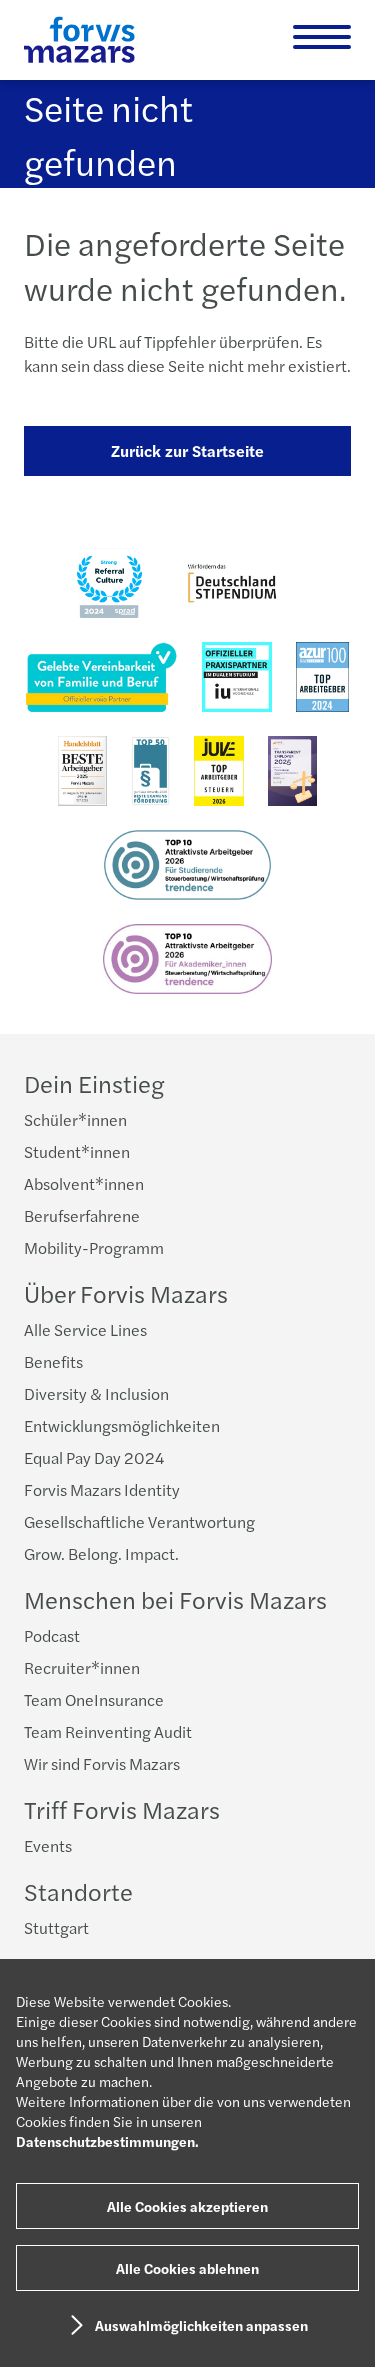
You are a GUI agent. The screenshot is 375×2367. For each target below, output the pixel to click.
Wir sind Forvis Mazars (102, 1763)
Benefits (53, 1361)
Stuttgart (56, 1927)
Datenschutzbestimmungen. (107, 2141)
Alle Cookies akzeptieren (187, 2206)
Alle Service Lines (85, 1329)
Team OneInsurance (94, 1699)
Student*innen (77, 1151)
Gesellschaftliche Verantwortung (139, 1521)
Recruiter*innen (82, 1667)
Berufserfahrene (82, 1215)
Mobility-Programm (94, 1247)
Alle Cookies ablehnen (187, 2268)
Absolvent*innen (84, 1183)
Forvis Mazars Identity (102, 1489)
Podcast (52, 1635)
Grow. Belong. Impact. (101, 1553)
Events (48, 1845)
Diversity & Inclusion (96, 1393)
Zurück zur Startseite (187, 450)
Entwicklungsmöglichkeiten (122, 1425)
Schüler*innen (75, 1119)
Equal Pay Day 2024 (94, 1457)
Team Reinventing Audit (108, 1731)
